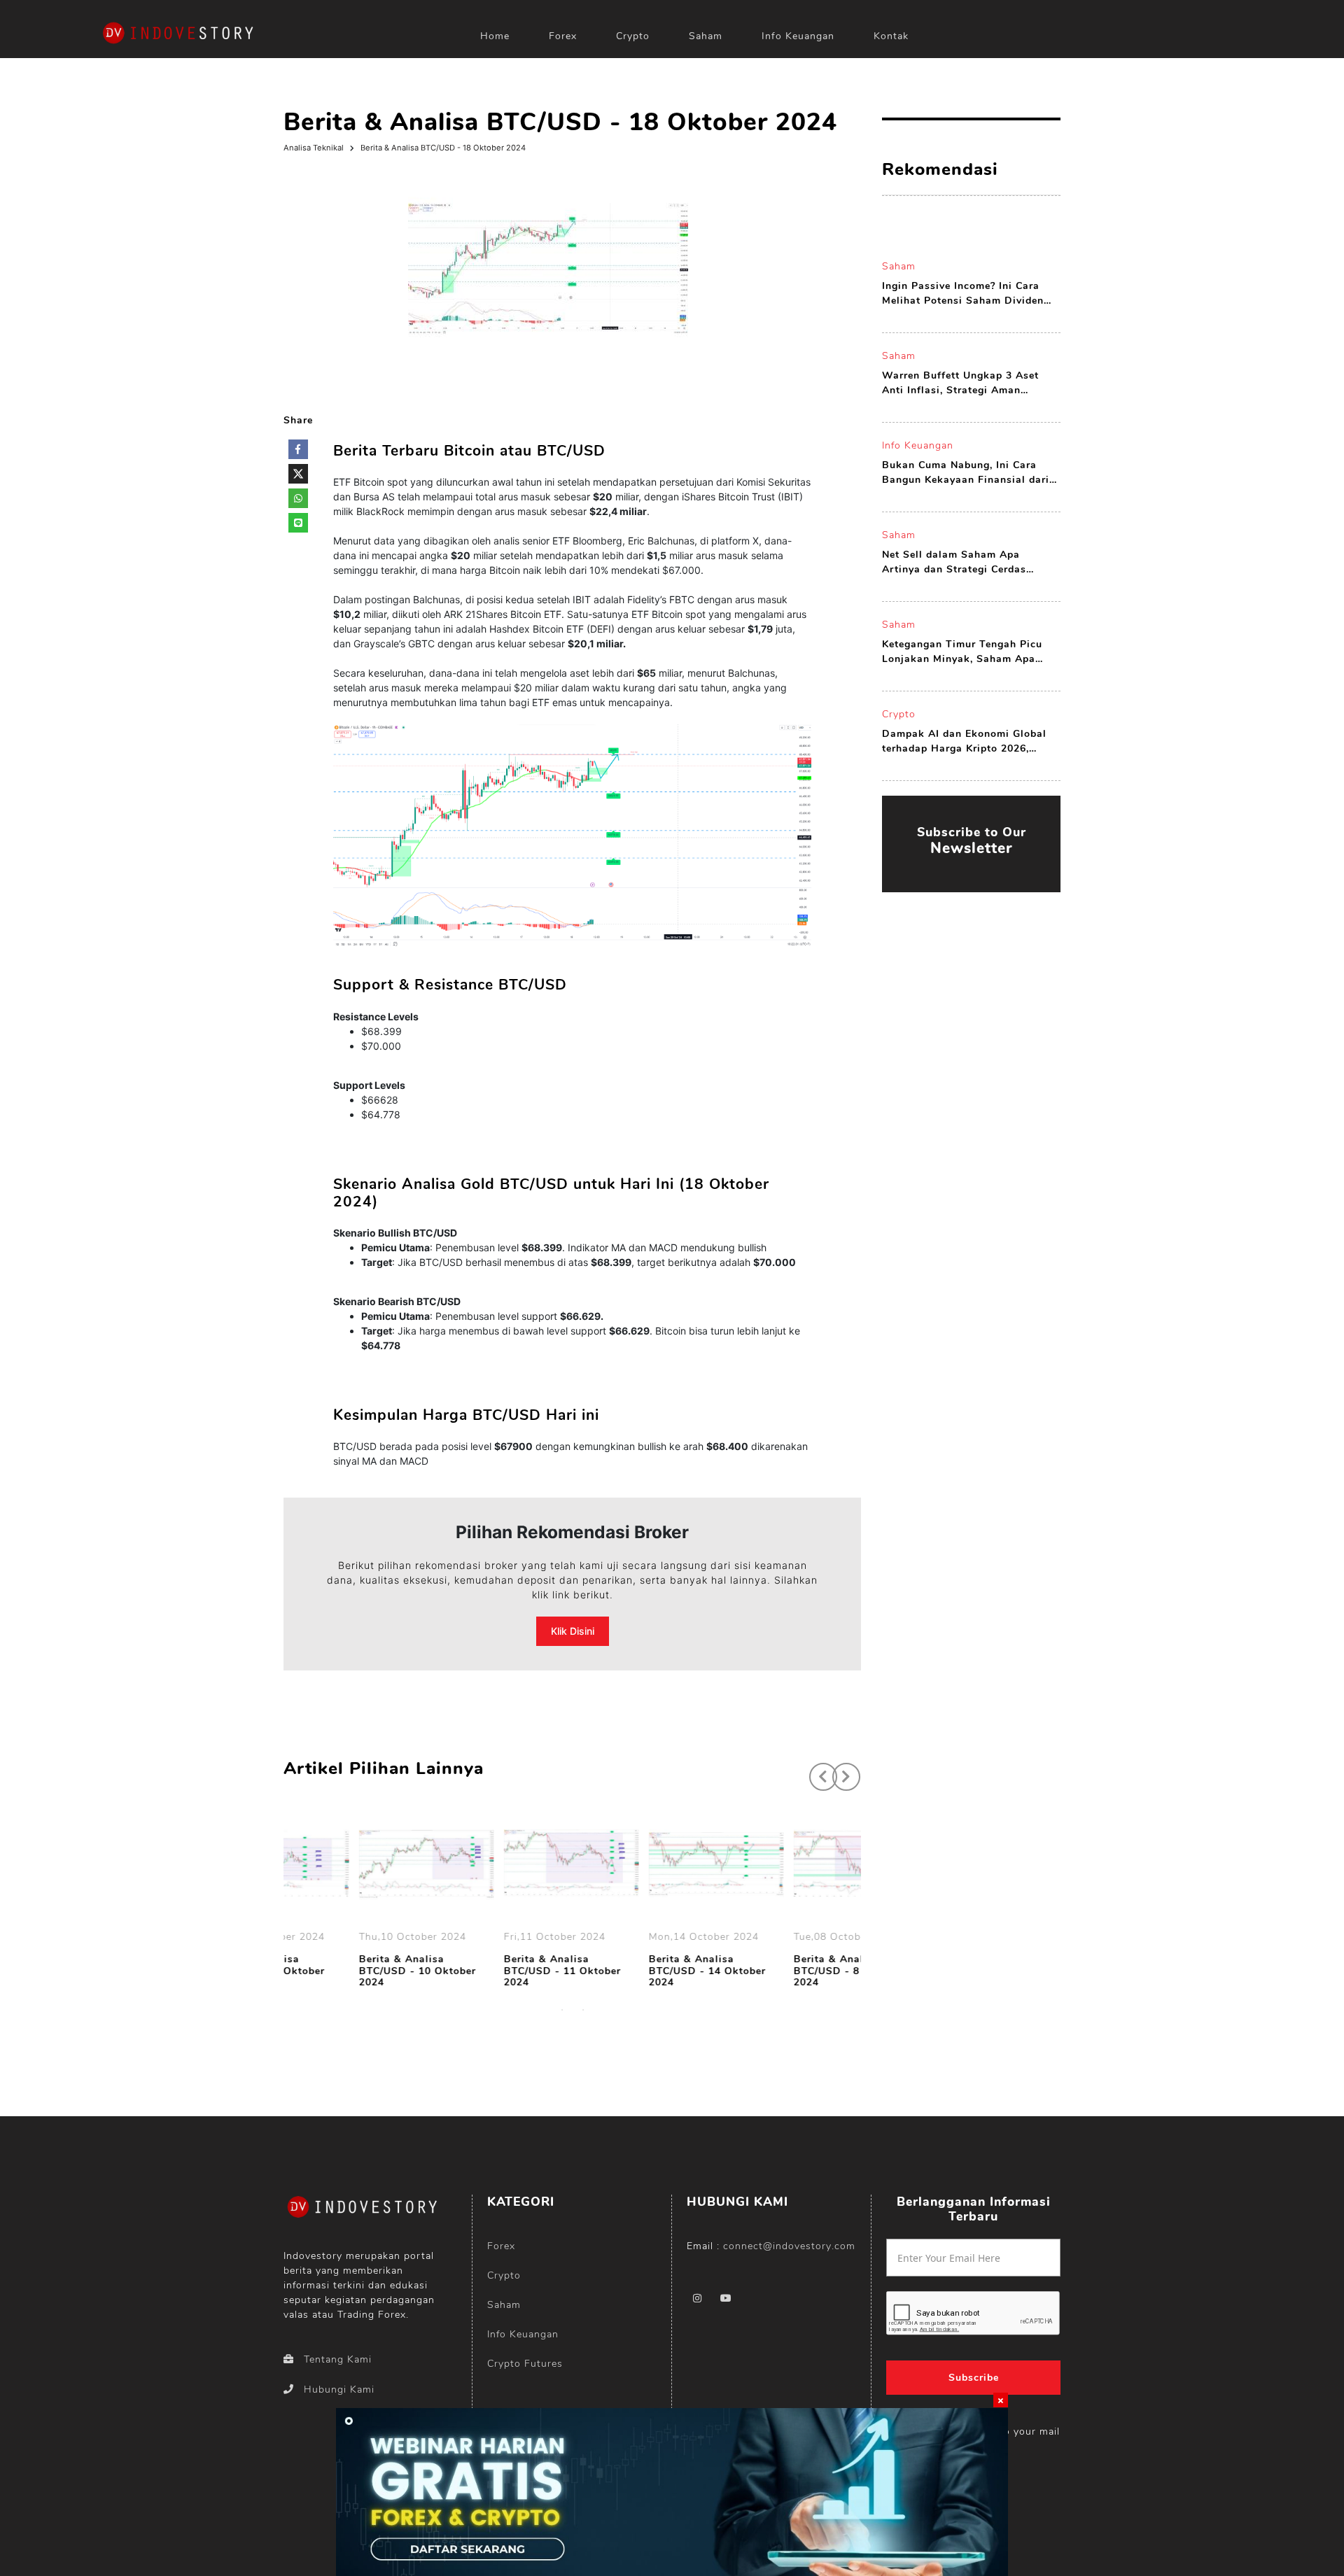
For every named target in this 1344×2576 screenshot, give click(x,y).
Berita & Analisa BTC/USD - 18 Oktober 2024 (443, 148)
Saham (706, 36)
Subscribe (974, 2378)
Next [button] (839, 1770)
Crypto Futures (525, 2364)
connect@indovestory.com (789, 2246)
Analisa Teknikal (314, 148)
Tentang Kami (338, 2359)
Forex (563, 36)
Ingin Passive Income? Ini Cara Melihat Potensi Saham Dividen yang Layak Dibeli (963, 294)
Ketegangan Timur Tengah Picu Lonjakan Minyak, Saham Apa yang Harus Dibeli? (962, 652)
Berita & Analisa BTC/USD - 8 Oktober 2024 (778, 1971)
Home (495, 36)
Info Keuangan (798, 36)
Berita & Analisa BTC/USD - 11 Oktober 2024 (492, 1971)
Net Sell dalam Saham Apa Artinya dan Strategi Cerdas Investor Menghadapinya (954, 562)
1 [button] (562, 2010)
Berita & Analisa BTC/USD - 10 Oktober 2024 (347, 1971)
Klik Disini (573, 1631)
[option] (356, 1903)
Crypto (633, 36)
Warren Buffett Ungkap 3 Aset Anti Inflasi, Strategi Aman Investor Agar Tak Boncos (960, 383)
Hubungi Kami (339, 2390)
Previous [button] (816, 1770)
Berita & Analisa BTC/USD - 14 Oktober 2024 (637, 1971)
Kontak (891, 36)
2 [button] (583, 2010)
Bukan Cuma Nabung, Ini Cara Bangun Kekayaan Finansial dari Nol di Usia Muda (966, 473)
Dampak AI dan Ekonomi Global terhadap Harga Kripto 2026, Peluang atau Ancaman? (964, 741)
